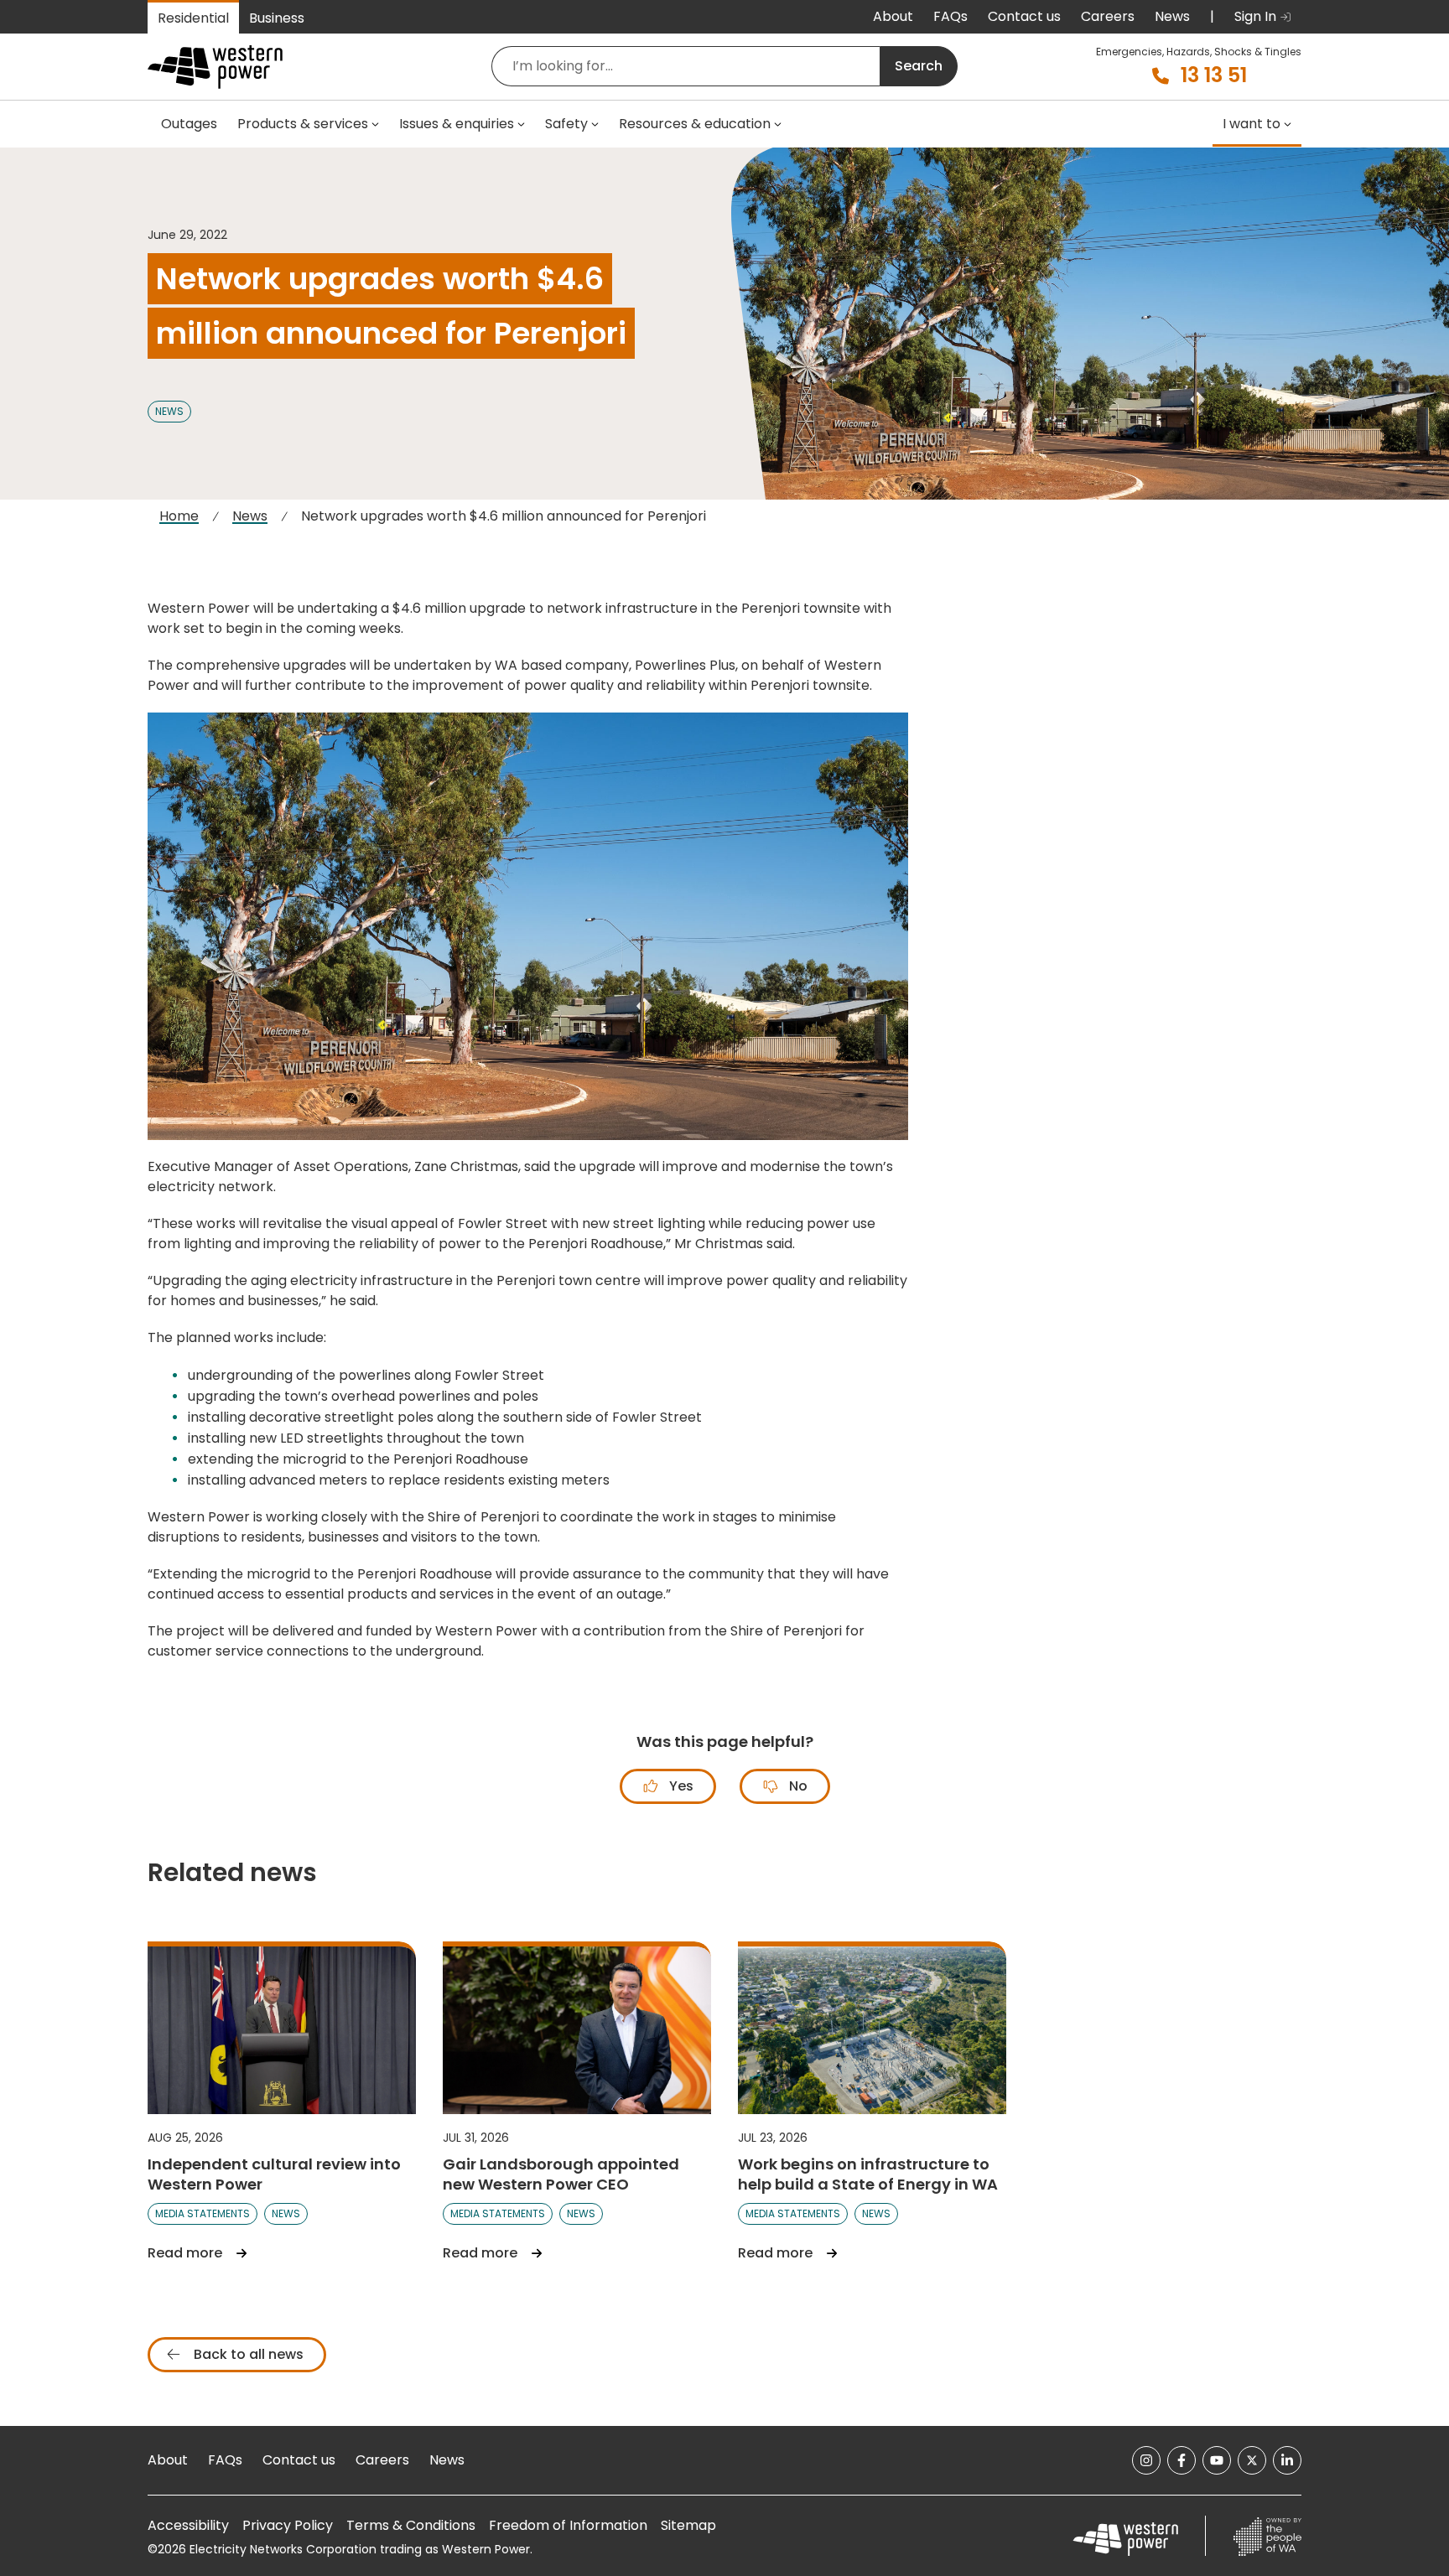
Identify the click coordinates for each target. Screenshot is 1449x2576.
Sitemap (688, 2525)
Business (277, 18)
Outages (189, 124)
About (893, 16)
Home (179, 516)
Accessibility (188, 2525)
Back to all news (247, 2354)
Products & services (303, 124)
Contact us (1024, 16)
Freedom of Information (568, 2525)
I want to (1252, 124)
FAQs (950, 16)
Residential (193, 18)
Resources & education (695, 124)
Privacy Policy (288, 2525)
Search (919, 66)
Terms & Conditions (411, 2525)
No (797, 1786)
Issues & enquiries (457, 124)
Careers (1108, 16)
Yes (680, 1786)
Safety (566, 124)
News (1172, 16)
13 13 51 (1214, 75)
